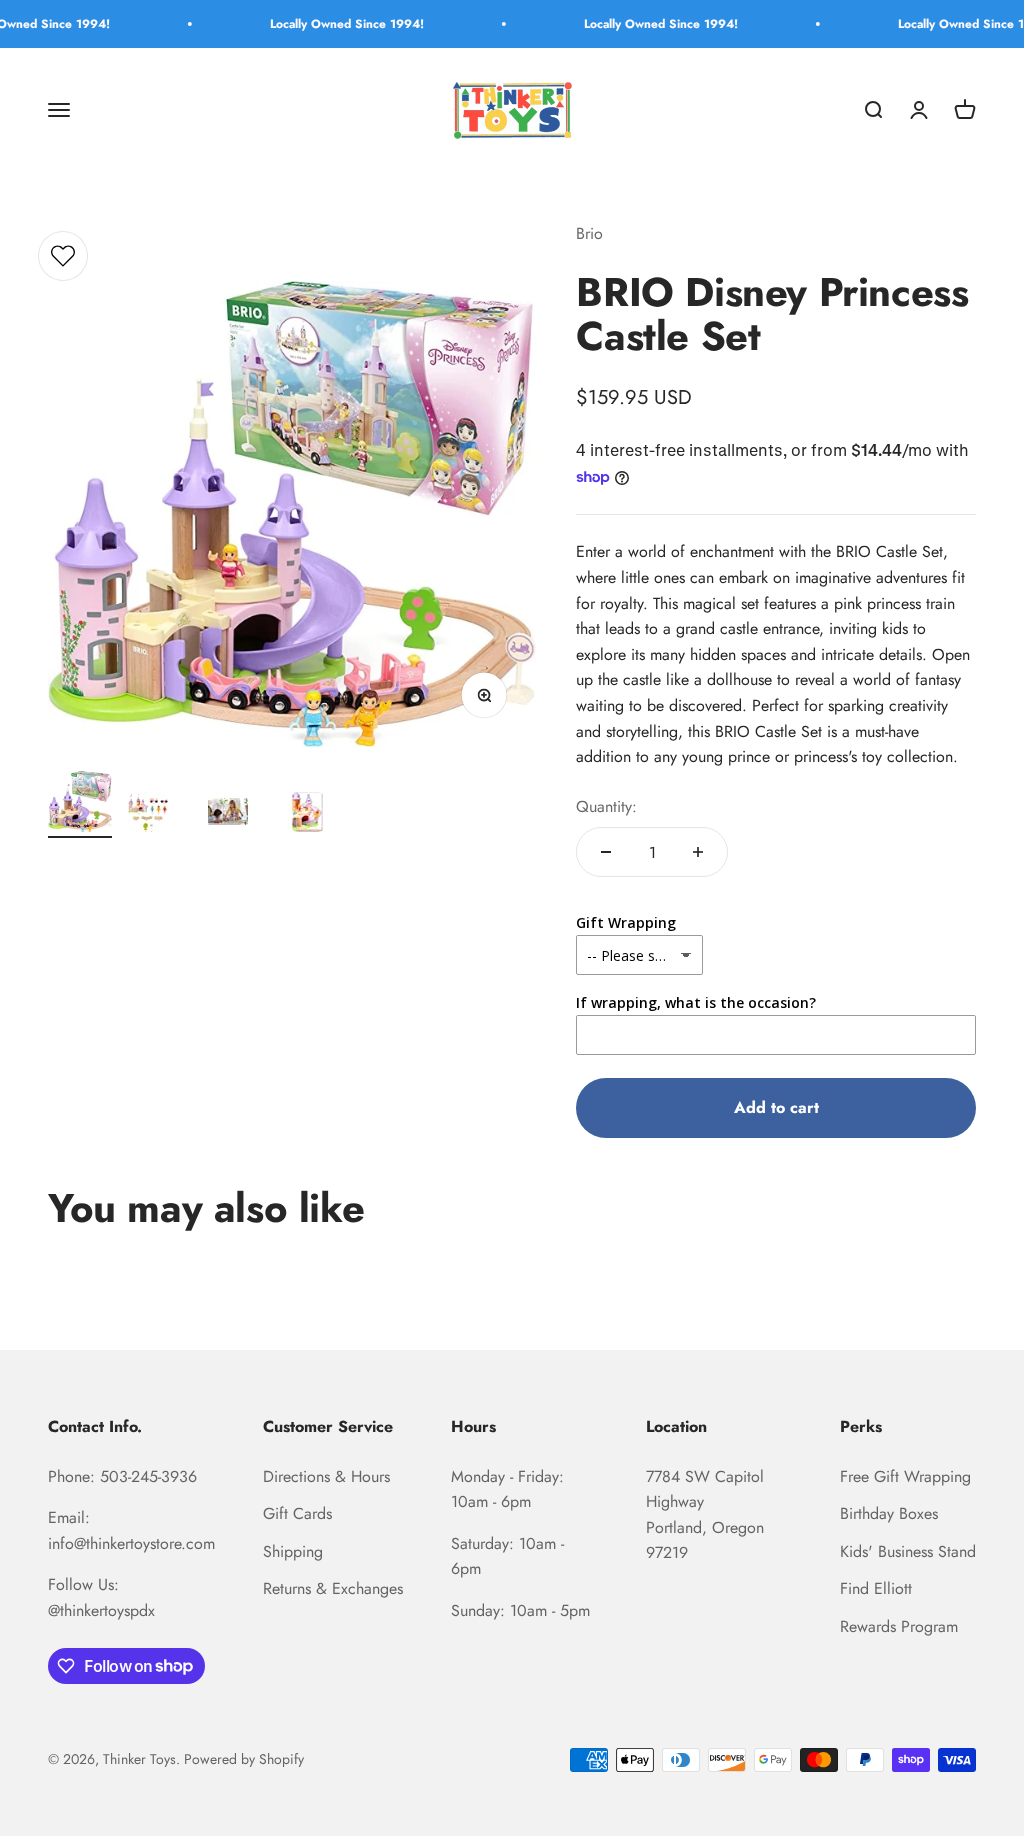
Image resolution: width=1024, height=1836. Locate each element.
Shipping (293, 1551)
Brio (589, 233)
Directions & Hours (326, 1476)
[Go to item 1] (80, 804)
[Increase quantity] (698, 852)
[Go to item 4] (320, 815)
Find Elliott (876, 1588)
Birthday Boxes (889, 1513)
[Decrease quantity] (606, 852)
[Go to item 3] (240, 815)
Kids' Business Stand (908, 1551)
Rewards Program (899, 1626)
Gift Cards (297, 1513)
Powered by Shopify (244, 1759)
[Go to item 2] (160, 815)
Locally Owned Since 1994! (321, 24)
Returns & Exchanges (333, 1588)
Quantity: (606, 806)
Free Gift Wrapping (905, 1476)
